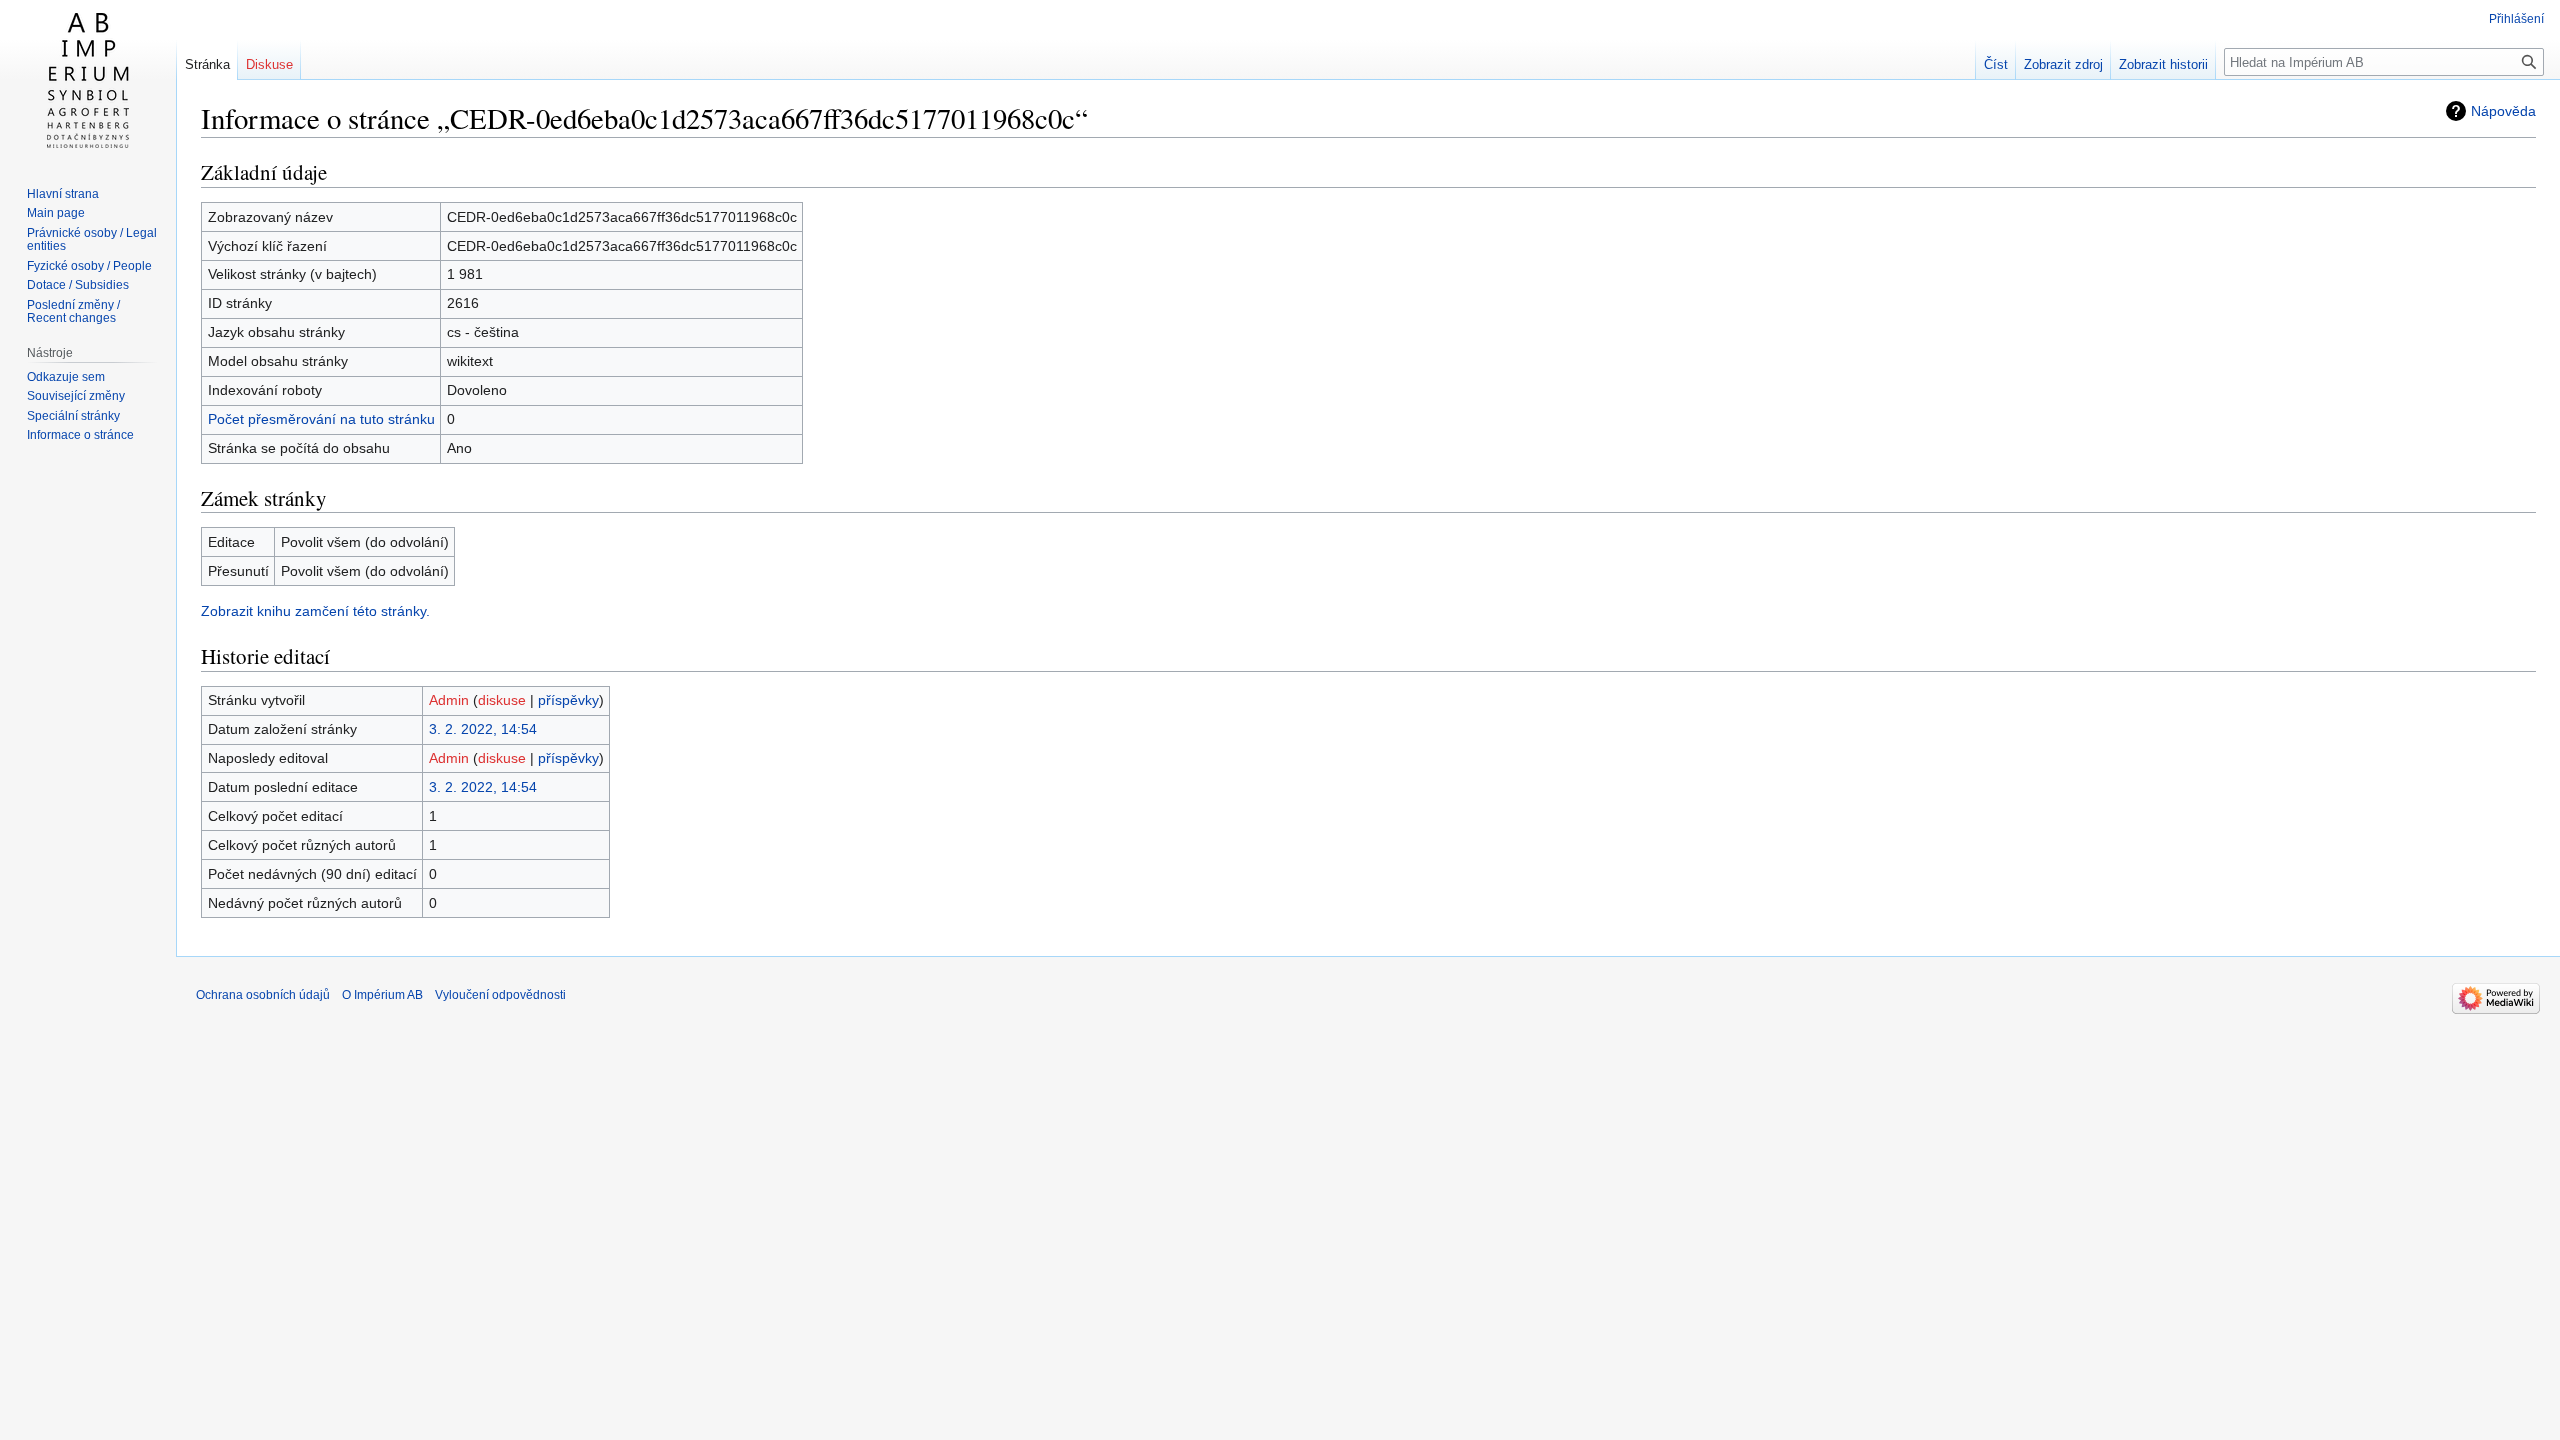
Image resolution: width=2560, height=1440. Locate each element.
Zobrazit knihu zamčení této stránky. (315, 611)
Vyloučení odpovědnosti (500, 995)
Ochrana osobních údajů (263, 995)
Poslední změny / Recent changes (73, 312)
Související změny (76, 396)
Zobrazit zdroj (2063, 64)
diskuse (502, 700)
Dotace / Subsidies (78, 285)
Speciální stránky (73, 416)
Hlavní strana (63, 194)
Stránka (207, 64)
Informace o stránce (80, 435)
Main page (56, 213)
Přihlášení (2516, 19)
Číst (1996, 64)
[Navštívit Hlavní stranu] (88, 80)
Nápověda (2503, 111)
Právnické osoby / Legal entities (92, 240)
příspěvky (568, 700)
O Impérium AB (382, 995)
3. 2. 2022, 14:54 (483, 729)
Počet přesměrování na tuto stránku (321, 419)
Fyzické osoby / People (89, 266)
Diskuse (269, 64)
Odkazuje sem (66, 377)
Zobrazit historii (2163, 64)
